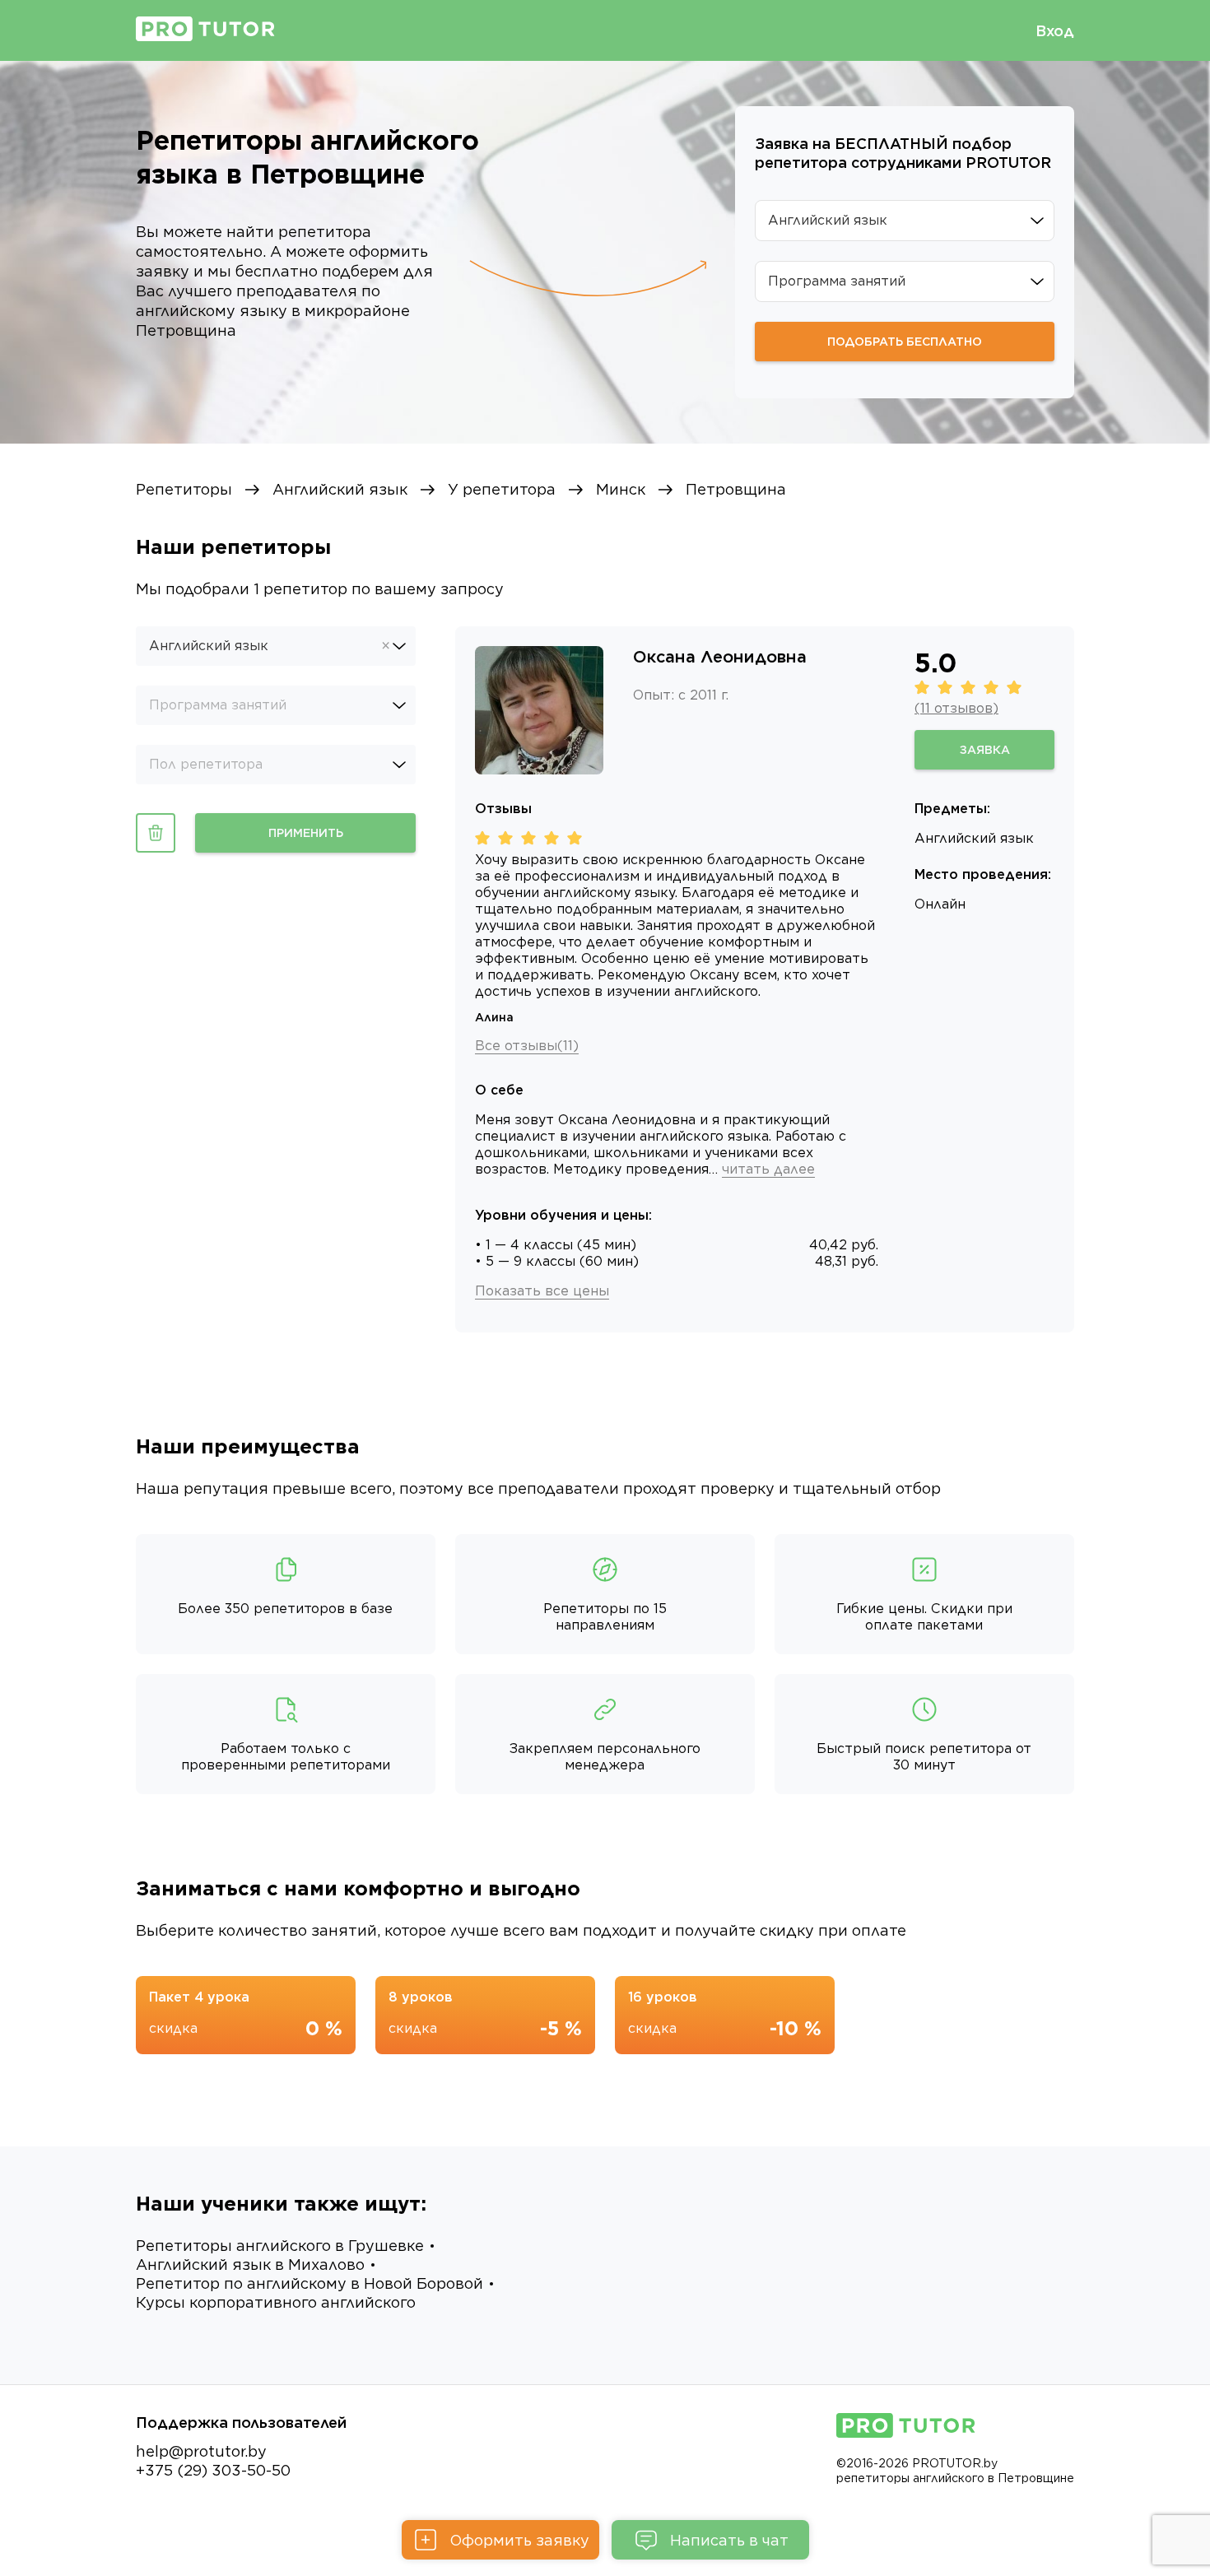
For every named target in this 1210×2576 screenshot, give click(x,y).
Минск (621, 489)
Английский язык (340, 489)
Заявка (985, 750)
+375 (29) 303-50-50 (213, 2470)
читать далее (768, 1169)
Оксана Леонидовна (720, 657)
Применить (306, 833)
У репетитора (502, 489)
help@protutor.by (201, 2451)
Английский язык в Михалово (250, 2264)
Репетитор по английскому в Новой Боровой (309, 2283)
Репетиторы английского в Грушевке (280, 2246)
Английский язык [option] (209, 646)
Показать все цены (542, 1291)
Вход (1055, 31)
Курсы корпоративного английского (276, 2302)
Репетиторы (184, 489)
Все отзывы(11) (527, 1046)
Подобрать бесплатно (905, 342)
